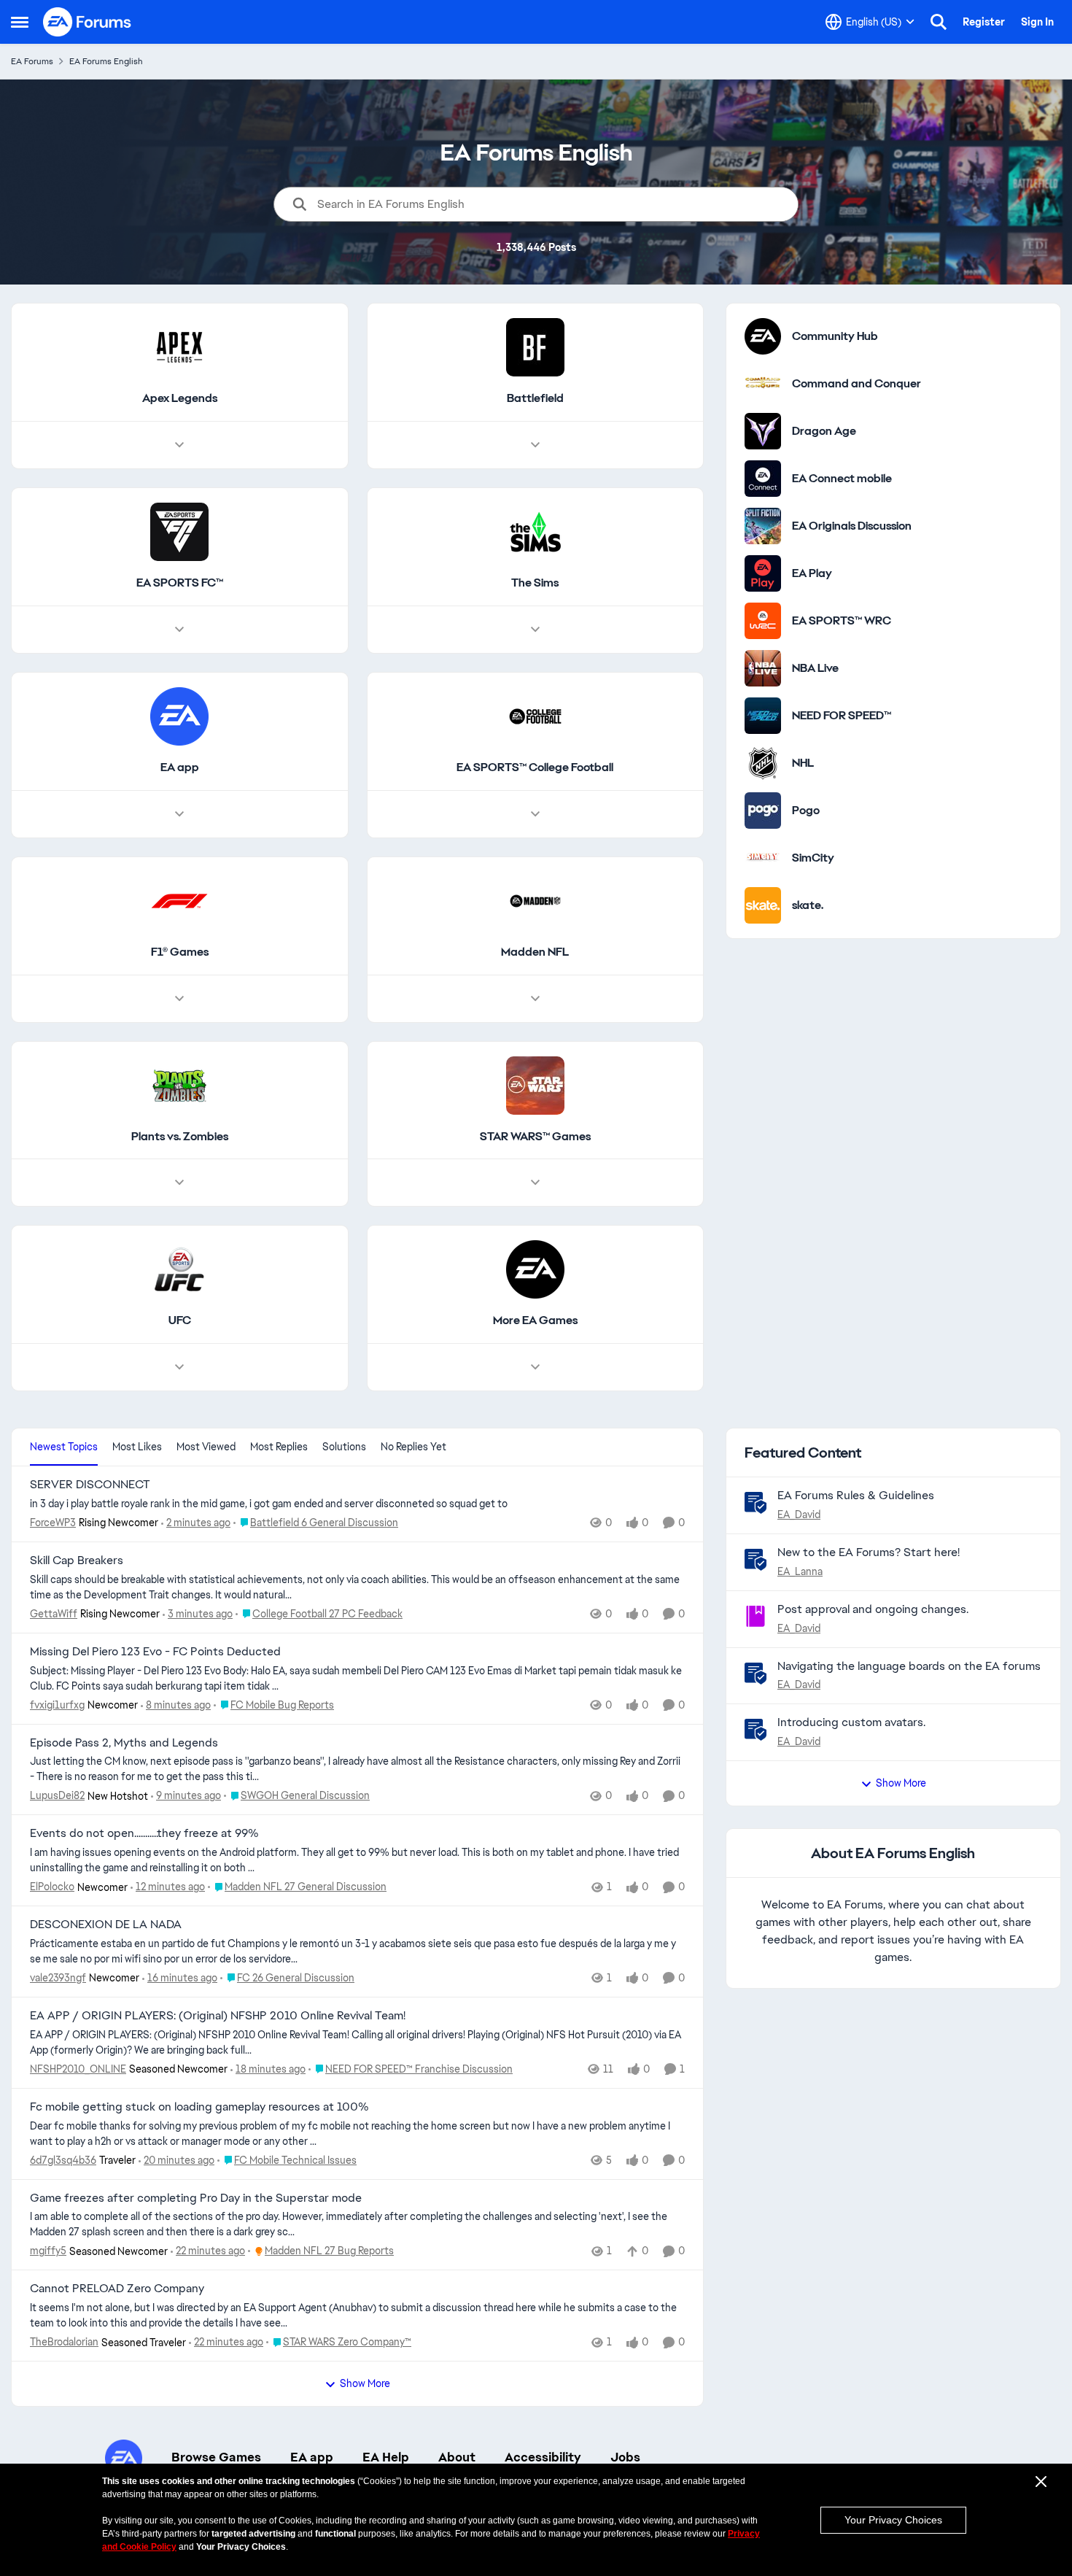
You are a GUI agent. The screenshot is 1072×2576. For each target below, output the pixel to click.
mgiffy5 (48, 2251)
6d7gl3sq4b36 (63, 2160)
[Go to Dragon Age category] (763, 431)
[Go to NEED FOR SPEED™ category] (763, 716)
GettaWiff (54, 1614)
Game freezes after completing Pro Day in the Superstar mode (196, 2198)
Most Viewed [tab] (206, 1447)
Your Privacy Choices (893, 2520)
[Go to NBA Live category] (763, 668)
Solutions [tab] (344, 1447)
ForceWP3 (53, 1523)
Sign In (1037, 22)
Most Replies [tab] (279, 1447)
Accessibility (543, 2457)
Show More (365, 2383)
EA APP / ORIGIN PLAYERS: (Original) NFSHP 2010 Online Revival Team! (218, 2016)
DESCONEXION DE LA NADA (106, 1925)
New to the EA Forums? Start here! (869, 1552)
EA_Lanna (800, 1571)
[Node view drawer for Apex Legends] (179, 445)
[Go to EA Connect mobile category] (763, 479)
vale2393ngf (58, 1978)
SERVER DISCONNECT (90, 1485)
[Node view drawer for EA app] (179, 814)
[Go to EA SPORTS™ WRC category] (763, 621)
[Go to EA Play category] (763, 573)
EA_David (799, 1515)
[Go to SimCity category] (763, 858)
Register (984, 22)
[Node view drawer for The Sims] (535, 630)
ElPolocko (52, 1887)
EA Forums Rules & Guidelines (856, 1495)
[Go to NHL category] (763, 763)
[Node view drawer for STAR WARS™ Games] (535, 1183)
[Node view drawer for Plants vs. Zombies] (179, 1183)
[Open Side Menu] (20, 22)
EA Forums (32, 61)
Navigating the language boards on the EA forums (909, 1666)
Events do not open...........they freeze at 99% (144, 1833)
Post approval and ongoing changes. (873, 1609)
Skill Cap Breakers (77, 1560)
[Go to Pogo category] (763, 811)
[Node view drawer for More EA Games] (535, 1367)
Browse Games (216, 2457)
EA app (312, 2457)
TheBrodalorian (64, 2342)
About (457, 2457)
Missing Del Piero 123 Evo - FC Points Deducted (155, 1652)
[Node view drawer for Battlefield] (535, 445)
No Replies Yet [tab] (413, 1447)
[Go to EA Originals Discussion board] (763, 526)
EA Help (386, 2457)
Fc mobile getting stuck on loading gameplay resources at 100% (199, 2107)
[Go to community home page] (88, 22)
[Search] (939, 22)
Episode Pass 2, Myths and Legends (124, 1743)
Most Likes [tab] (137, 1447)
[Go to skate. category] (763, 905)
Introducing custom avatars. (851, 1722)
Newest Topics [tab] (64, 1447)
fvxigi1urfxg (57, 1705)
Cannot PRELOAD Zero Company (117, 2289)
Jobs (625, 2457)
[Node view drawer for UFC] (179, 1367)
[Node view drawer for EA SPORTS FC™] (179, 630)
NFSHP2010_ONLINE (78, 2069)
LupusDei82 (57, 1795)
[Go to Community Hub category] (763, 336)
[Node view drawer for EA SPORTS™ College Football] (535, 814)
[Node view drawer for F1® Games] (179, 999)
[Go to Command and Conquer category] (763, 384)
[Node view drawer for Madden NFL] (535, 999)
